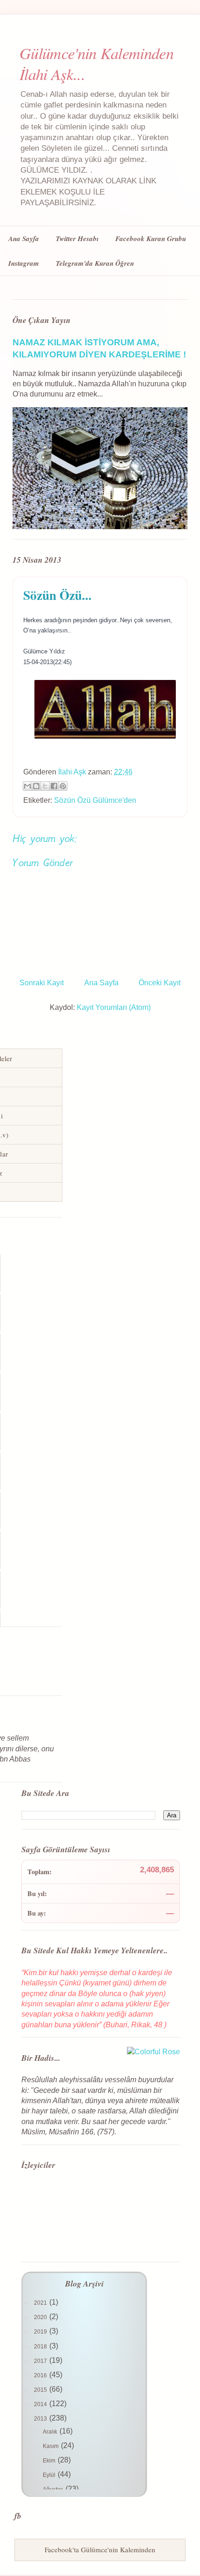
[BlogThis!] (36, 786)
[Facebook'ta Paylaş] (54, 786)
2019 (41, 2332)
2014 (41, 2404)
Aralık (51, 2432)
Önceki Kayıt (160, 983)
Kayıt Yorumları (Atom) (114, 1007)
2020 (41, 2317)
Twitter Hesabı (77, 239)
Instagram (24, 263)
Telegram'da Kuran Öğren (95, 263)
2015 (41, 2390)
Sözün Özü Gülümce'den (95, 800)
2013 (41, 2419)
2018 (41, 2347)
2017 (41, 2361)
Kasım (51, 2446)
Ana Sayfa (24, 239)
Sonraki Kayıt (42, 983)
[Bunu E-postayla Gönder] (27, 786)
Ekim (50, 2461)
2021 (41, 2303)
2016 (41, 2375)
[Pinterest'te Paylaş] (63, 786)
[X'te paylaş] (45, 786)
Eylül (50, 2475)
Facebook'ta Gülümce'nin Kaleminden (100, 2549)
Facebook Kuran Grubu (151, 239)
